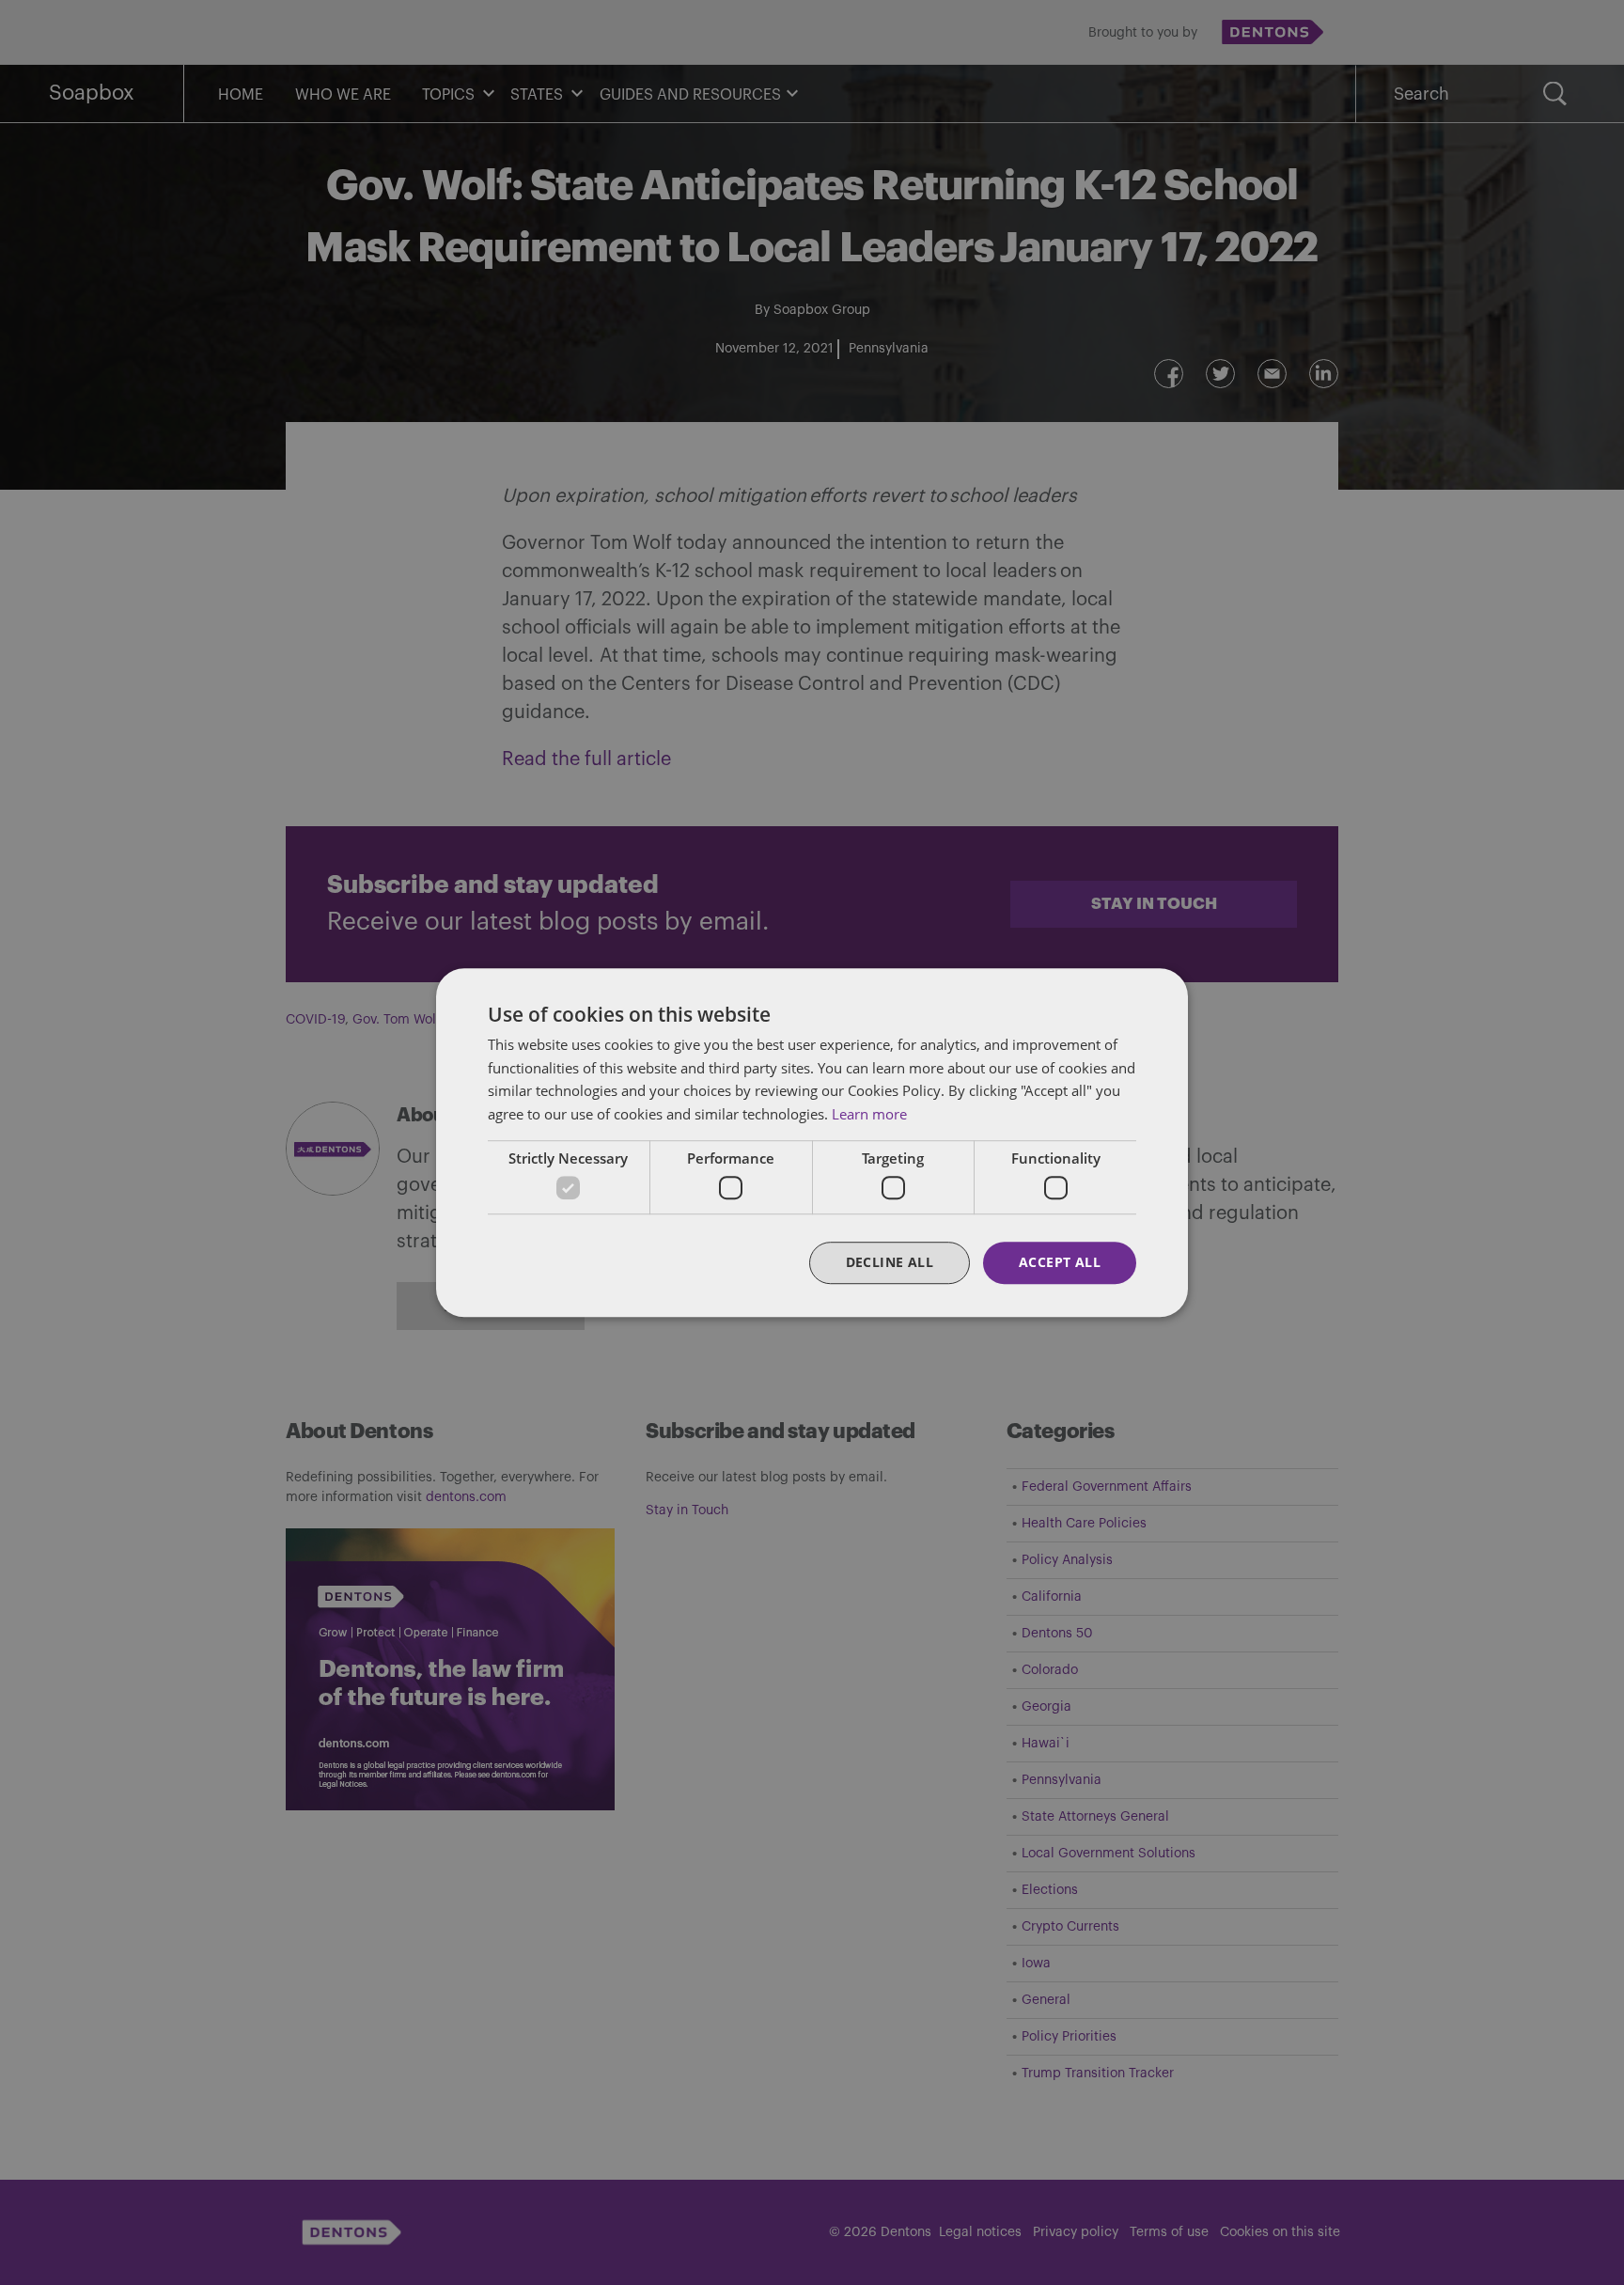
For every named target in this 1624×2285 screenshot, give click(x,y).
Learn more (869, 1114)
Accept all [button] (1060, 1263)
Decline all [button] (890, 1263)
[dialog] (812, 1142)
